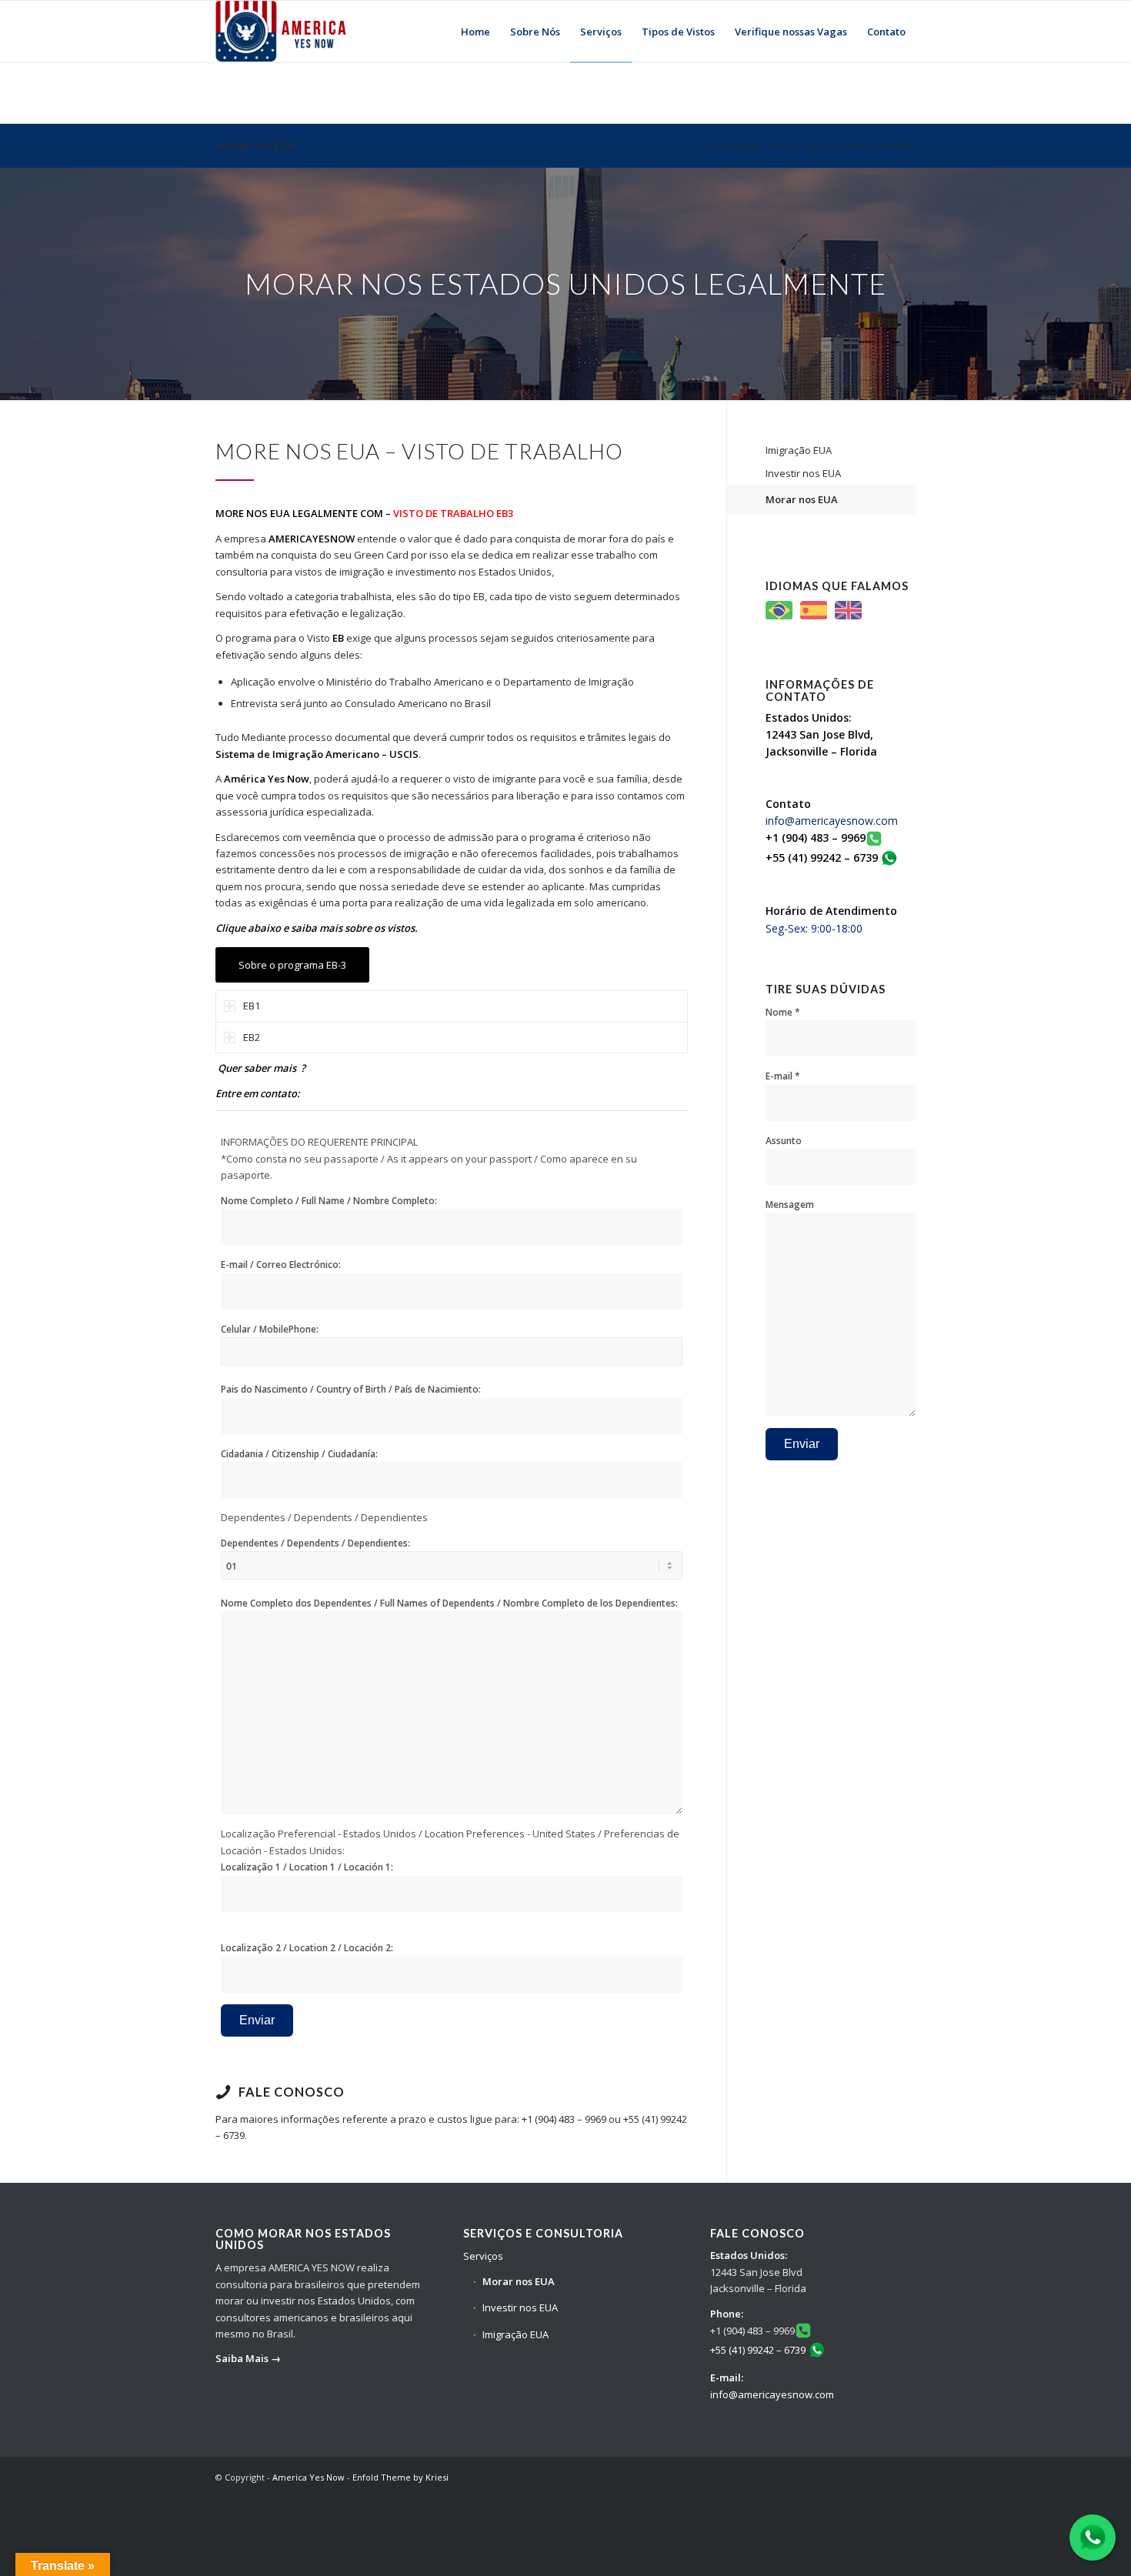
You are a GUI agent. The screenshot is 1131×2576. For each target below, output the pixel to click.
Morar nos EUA (257, 145)
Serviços (824, 146)
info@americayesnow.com (832, 821)
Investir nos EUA (803, 473)
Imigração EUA (799, 450)
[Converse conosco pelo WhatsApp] (1093, 2538)
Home (784, 146)
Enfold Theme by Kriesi (400, 2477)
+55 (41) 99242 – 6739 (758, 2350)
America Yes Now (309, 2477)
